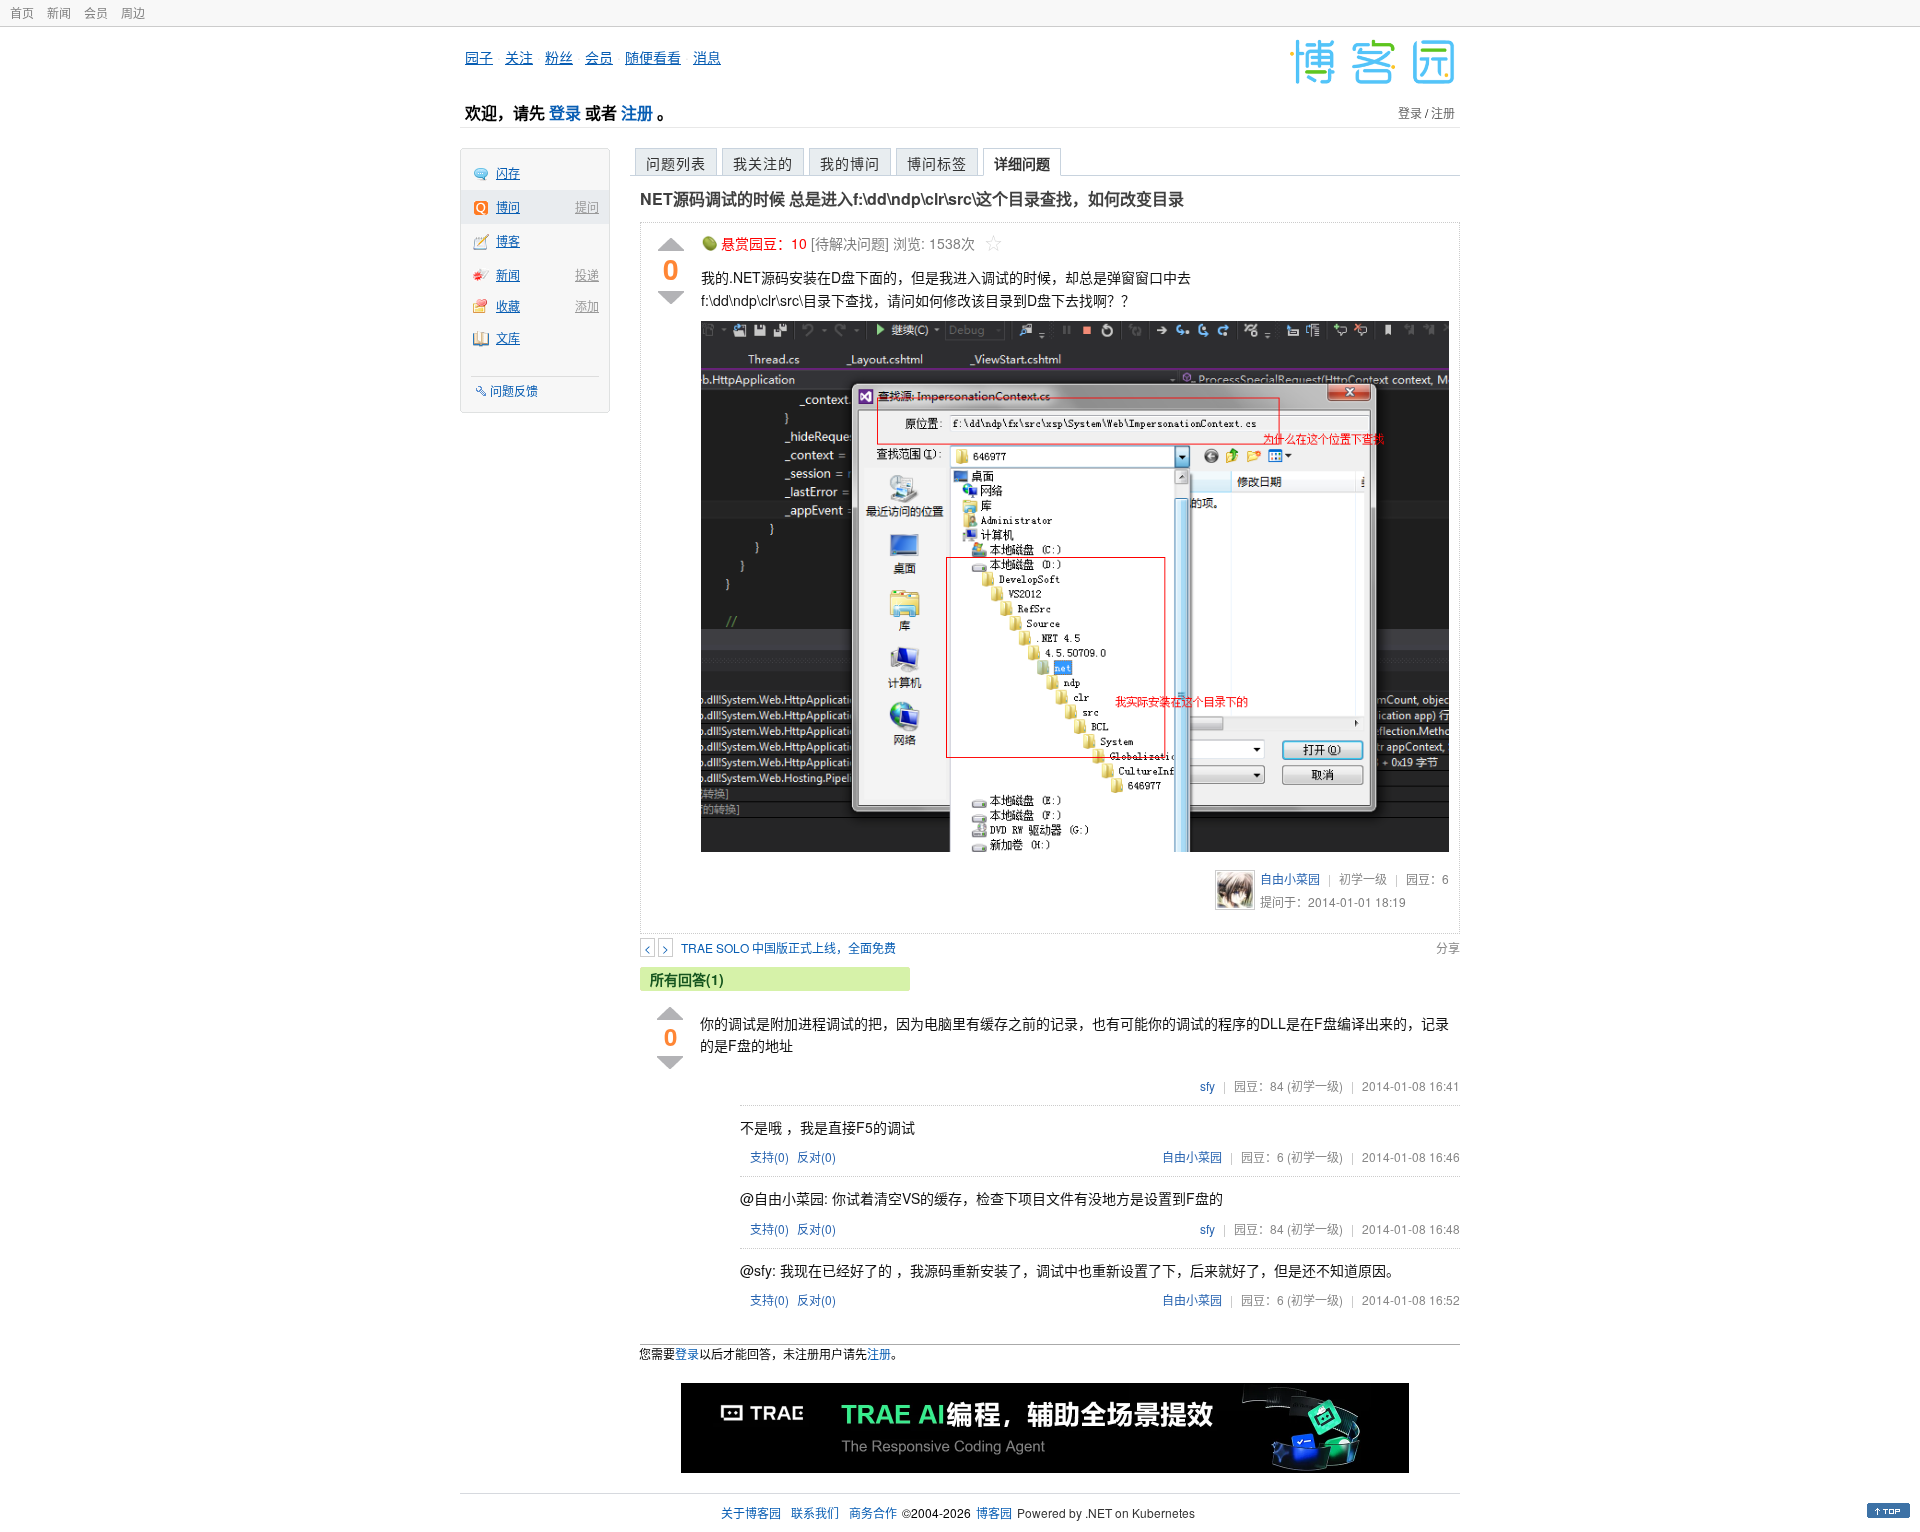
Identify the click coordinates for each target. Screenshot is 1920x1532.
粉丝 (559, 57)
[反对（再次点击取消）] (671, 297)
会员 (96, 12)
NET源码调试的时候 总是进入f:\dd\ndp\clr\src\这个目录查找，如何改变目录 (912, 198)
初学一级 (1363, 878)
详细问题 (1022, 163)
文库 (508, 337)
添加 (587, 305)
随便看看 (653, 57)
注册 (637, 112)
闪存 (508, 172)
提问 (587, 206)
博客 (508, 240)
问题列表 (676, 163)
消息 (707, 57)
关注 (519, 57)
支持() (769, 1156)
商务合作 (873, 1512)
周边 (133, 12)
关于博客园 (751, 1512)
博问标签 (937, 163)
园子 (479, 57)
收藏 (508, 305)
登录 (565, 112)
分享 (1448, 947)
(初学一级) (1315, 1085)
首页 (22, 12)
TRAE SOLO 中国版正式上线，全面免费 (788, 947)
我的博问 (850, 163)
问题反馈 (514, 390)
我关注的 (763, 163)
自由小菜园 (1290, 878)
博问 (508, 206)
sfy (1207, 1085)
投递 (587, 274)
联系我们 (815, 1512)
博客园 (994, 1512)
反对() (816, 1156)
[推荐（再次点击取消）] (671, 245)
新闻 (59, 12)
